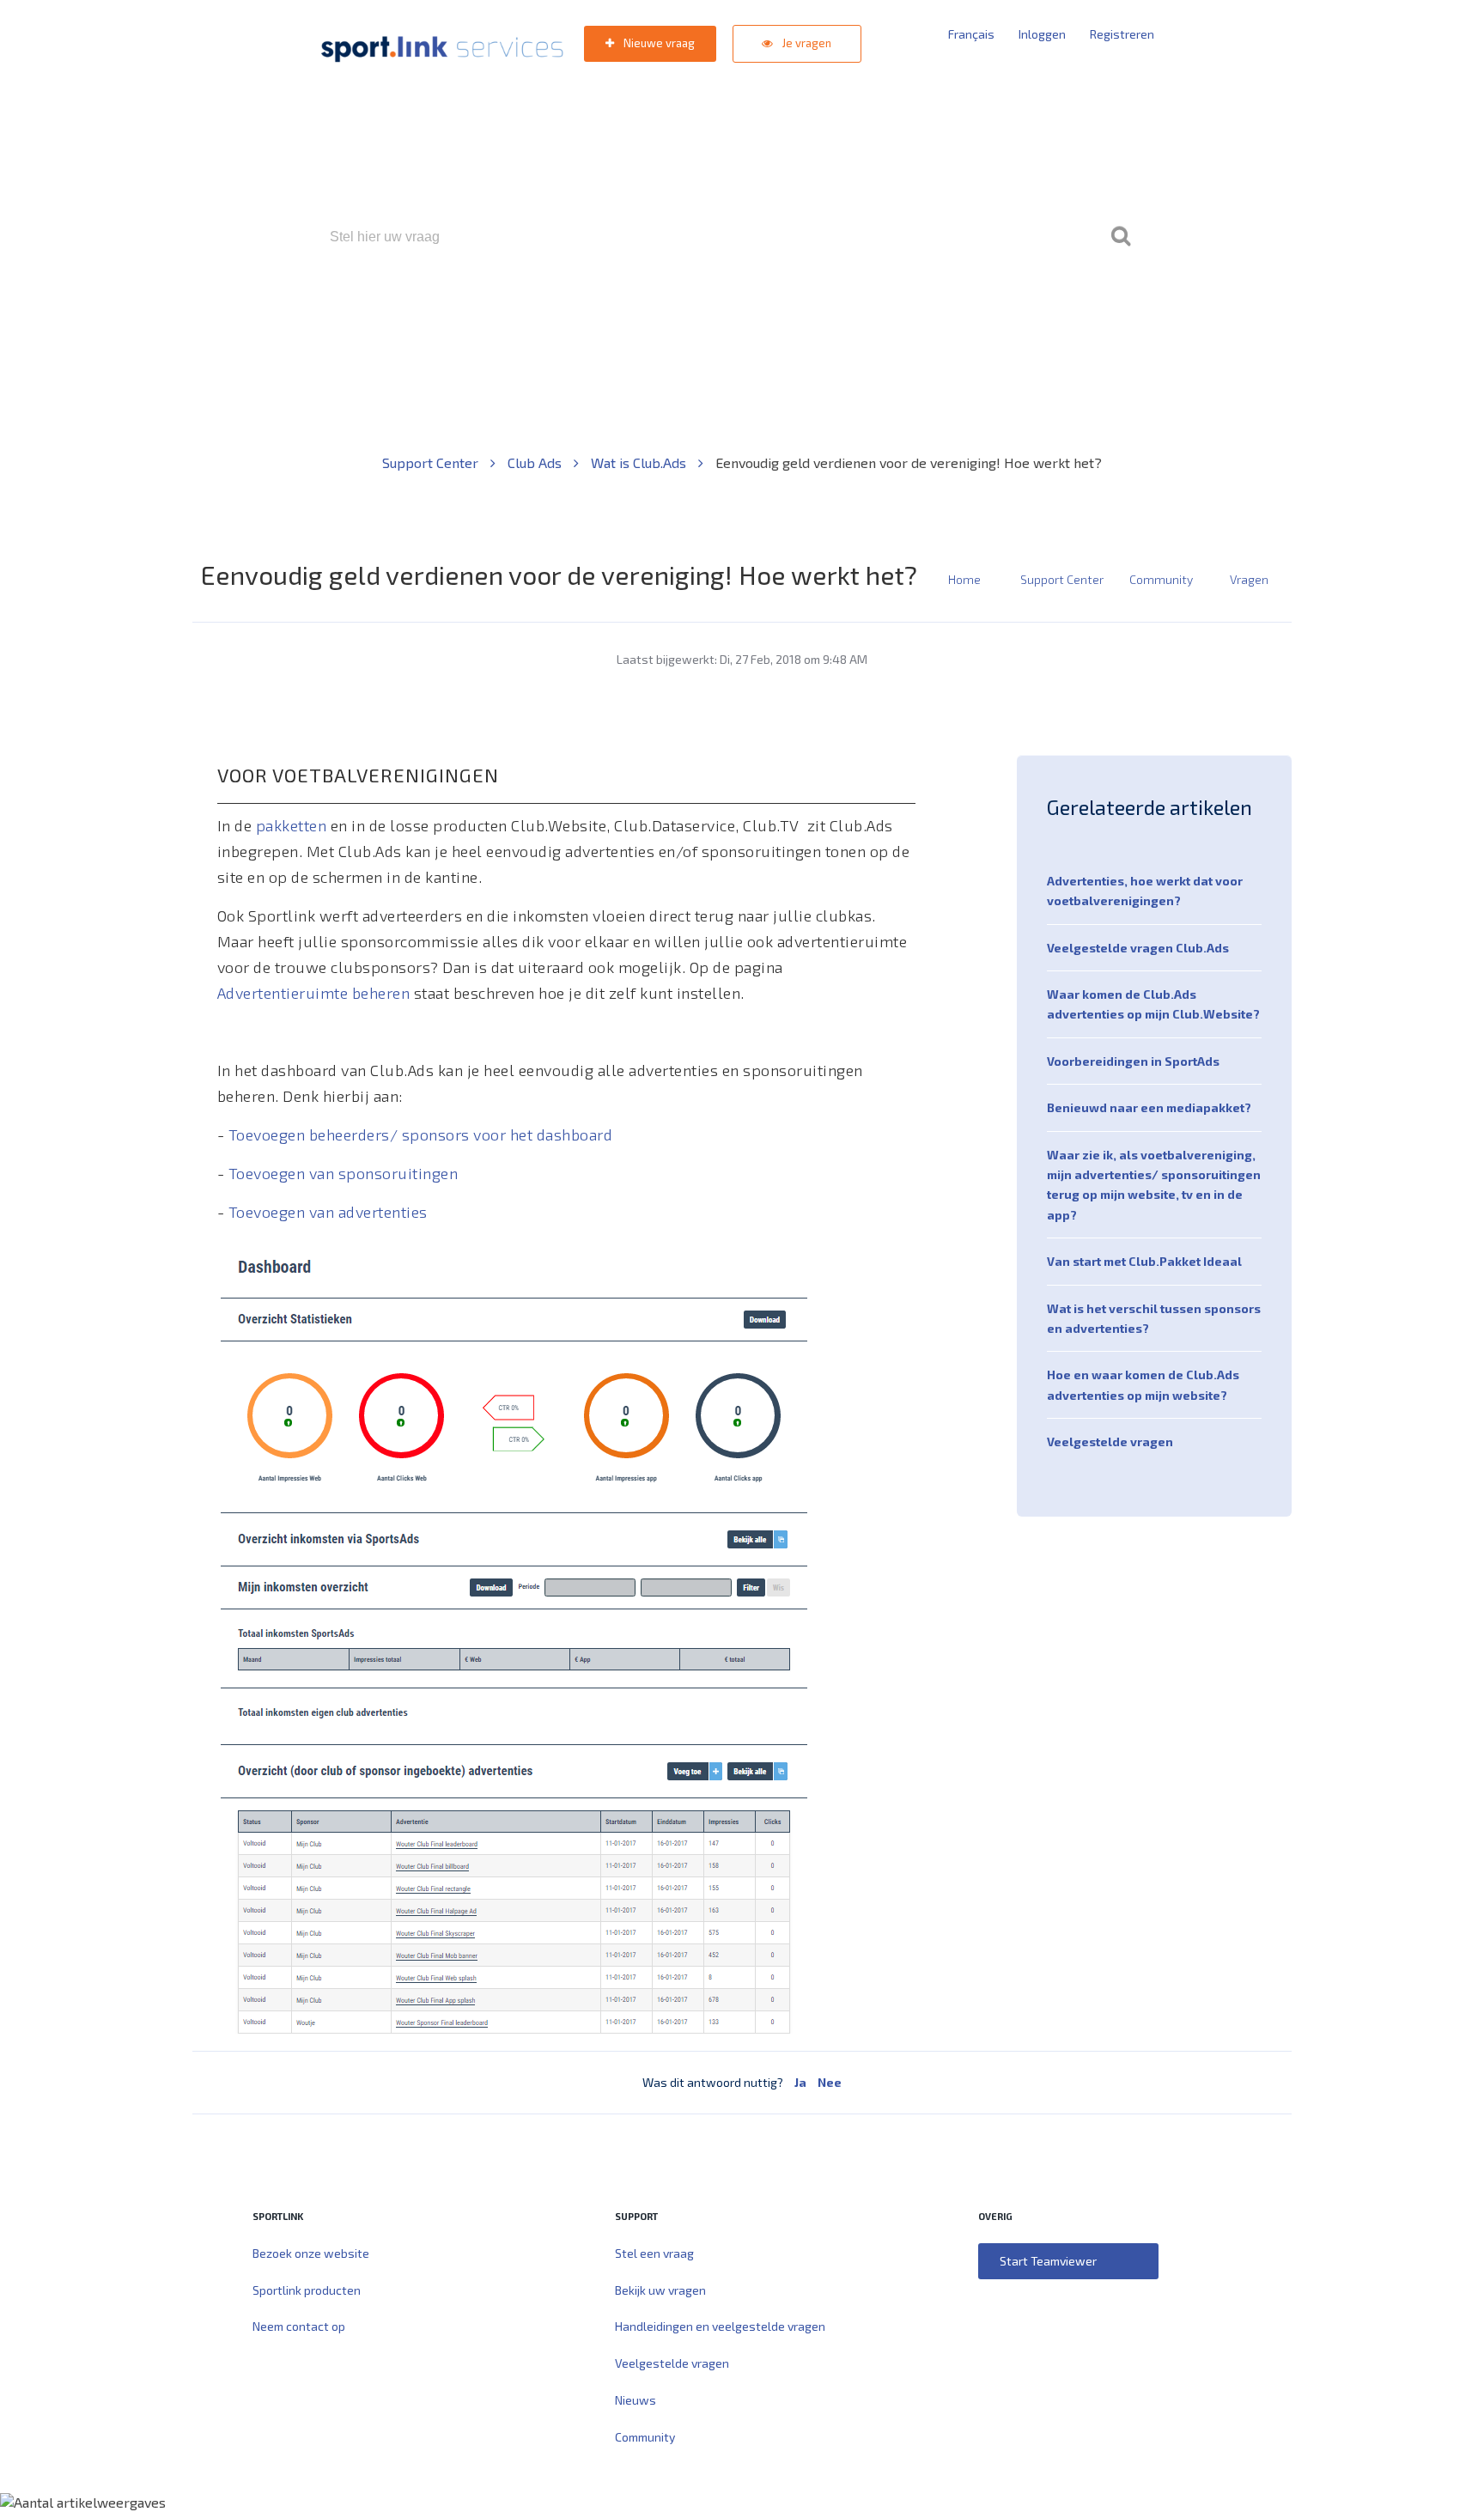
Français (971, 34)
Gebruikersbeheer (948, 310)
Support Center (432, 462)
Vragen (1249, 579)
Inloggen (1042, 34)
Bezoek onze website (311, 2253)
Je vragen (806, 43)
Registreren (1122, 34)
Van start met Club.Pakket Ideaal (1144, 1261)
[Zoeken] (1121, 237)
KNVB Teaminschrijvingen (705, 310)
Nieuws (636, 2400)
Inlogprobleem (837, 310)
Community (1161, 579)
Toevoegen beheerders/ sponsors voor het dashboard (421, 1134)
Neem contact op (299, 2326)
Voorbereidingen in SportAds (1133, 1061)
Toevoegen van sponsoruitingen (344, 1173)
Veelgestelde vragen (1110, 1442)
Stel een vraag (654, 2253)
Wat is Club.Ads (640, 462)
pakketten (292, 825)
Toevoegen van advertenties (328, 1212)
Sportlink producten (307, 2290)
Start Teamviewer (1048, 2261)
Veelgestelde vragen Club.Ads (1138, 948)
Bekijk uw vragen (660, 2290)
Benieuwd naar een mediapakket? (1149, 1107)
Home (964, 579)
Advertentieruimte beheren (314, 993)
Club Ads (536, 462)
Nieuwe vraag (658, 43)
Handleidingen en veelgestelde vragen (720, 2326)
